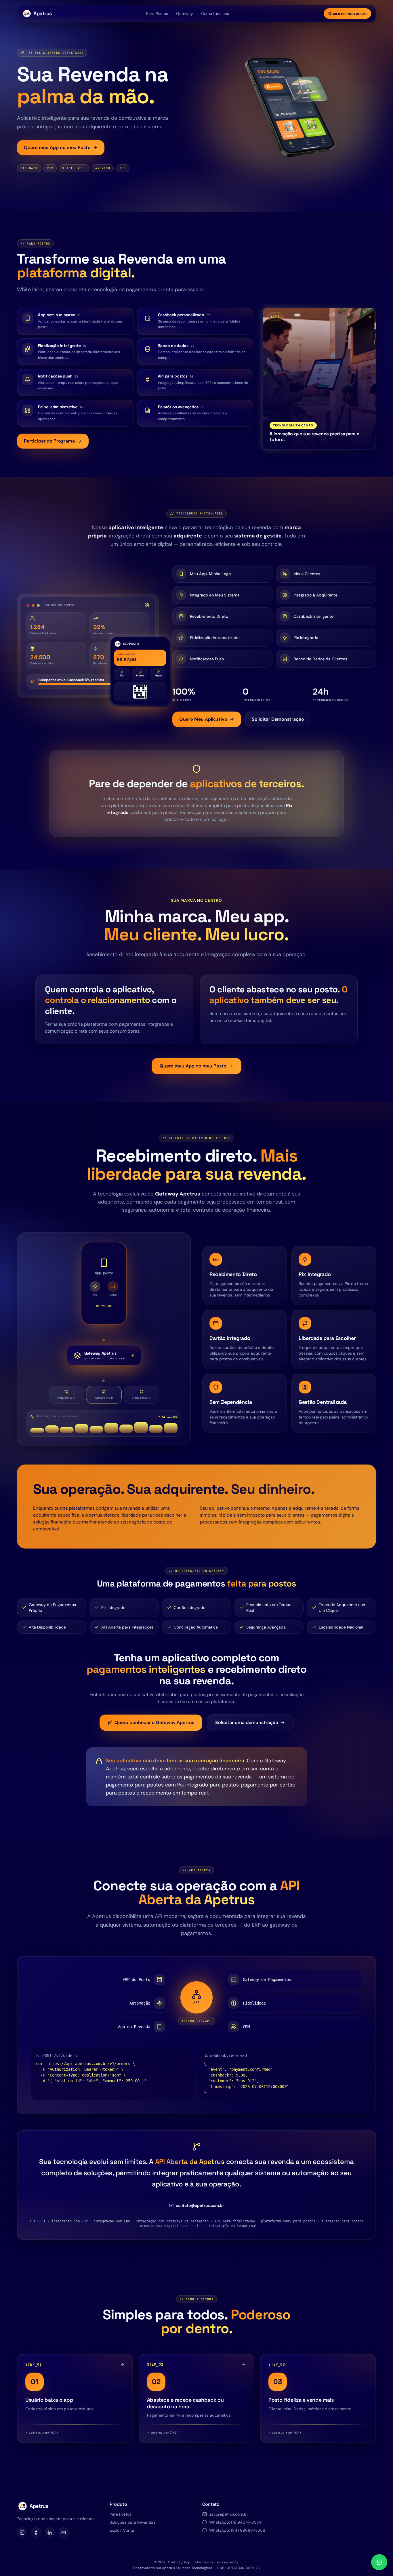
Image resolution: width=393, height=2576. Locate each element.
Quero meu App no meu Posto (57, 147)
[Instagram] (22, 2533)
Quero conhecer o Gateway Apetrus (154, 1722)
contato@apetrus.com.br (200, 2205)
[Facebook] (36, 2533)
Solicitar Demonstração (278, 719)
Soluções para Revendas (132, 2522)
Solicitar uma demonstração (247, 1722)
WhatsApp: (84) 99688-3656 (237, 2530)
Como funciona (215, 14)
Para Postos (157, 14)
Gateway (185, 14)
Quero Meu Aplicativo (203, 719)
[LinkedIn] (50, 2533)
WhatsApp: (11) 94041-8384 (235, 2522)
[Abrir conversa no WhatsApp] (379, 2562)
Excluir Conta (122, 2530)
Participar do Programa (49, 441)
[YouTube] (64, 2533)
